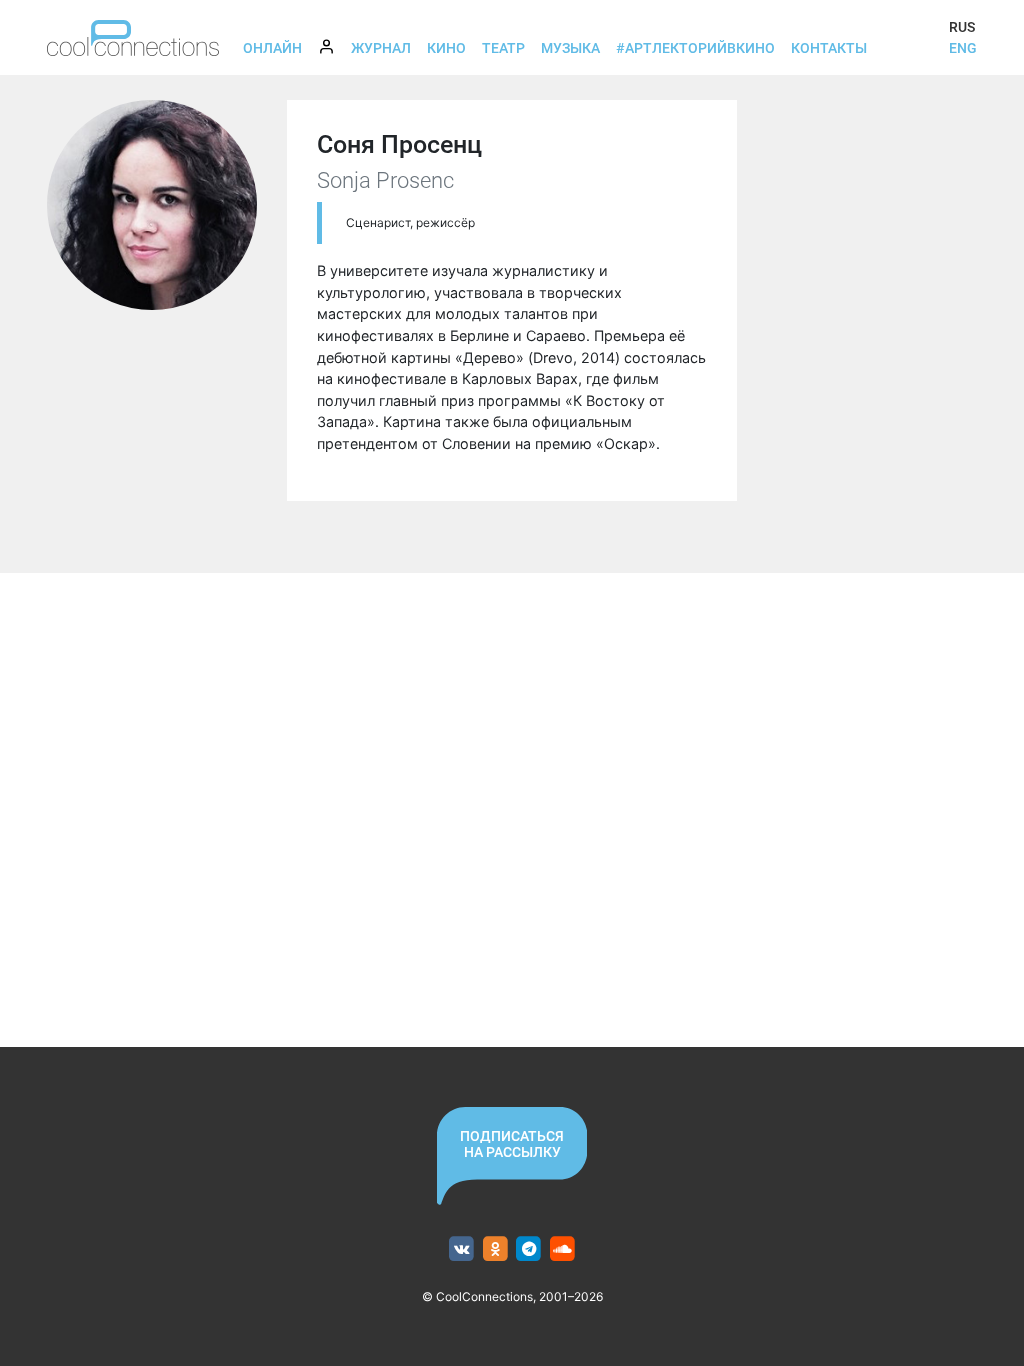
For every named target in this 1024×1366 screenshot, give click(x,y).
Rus (962, 27)
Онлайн (272, 48)
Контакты (829, 48)
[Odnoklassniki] (495, 1249)
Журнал (381, 48)
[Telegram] (529, 1249)
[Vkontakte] (461, 1249)
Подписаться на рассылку (512, 1144)
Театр (503, 48)
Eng (963, 48)
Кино (446, 48)
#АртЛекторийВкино (695, 48)
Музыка (570, 48)
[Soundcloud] (562, 1249)
